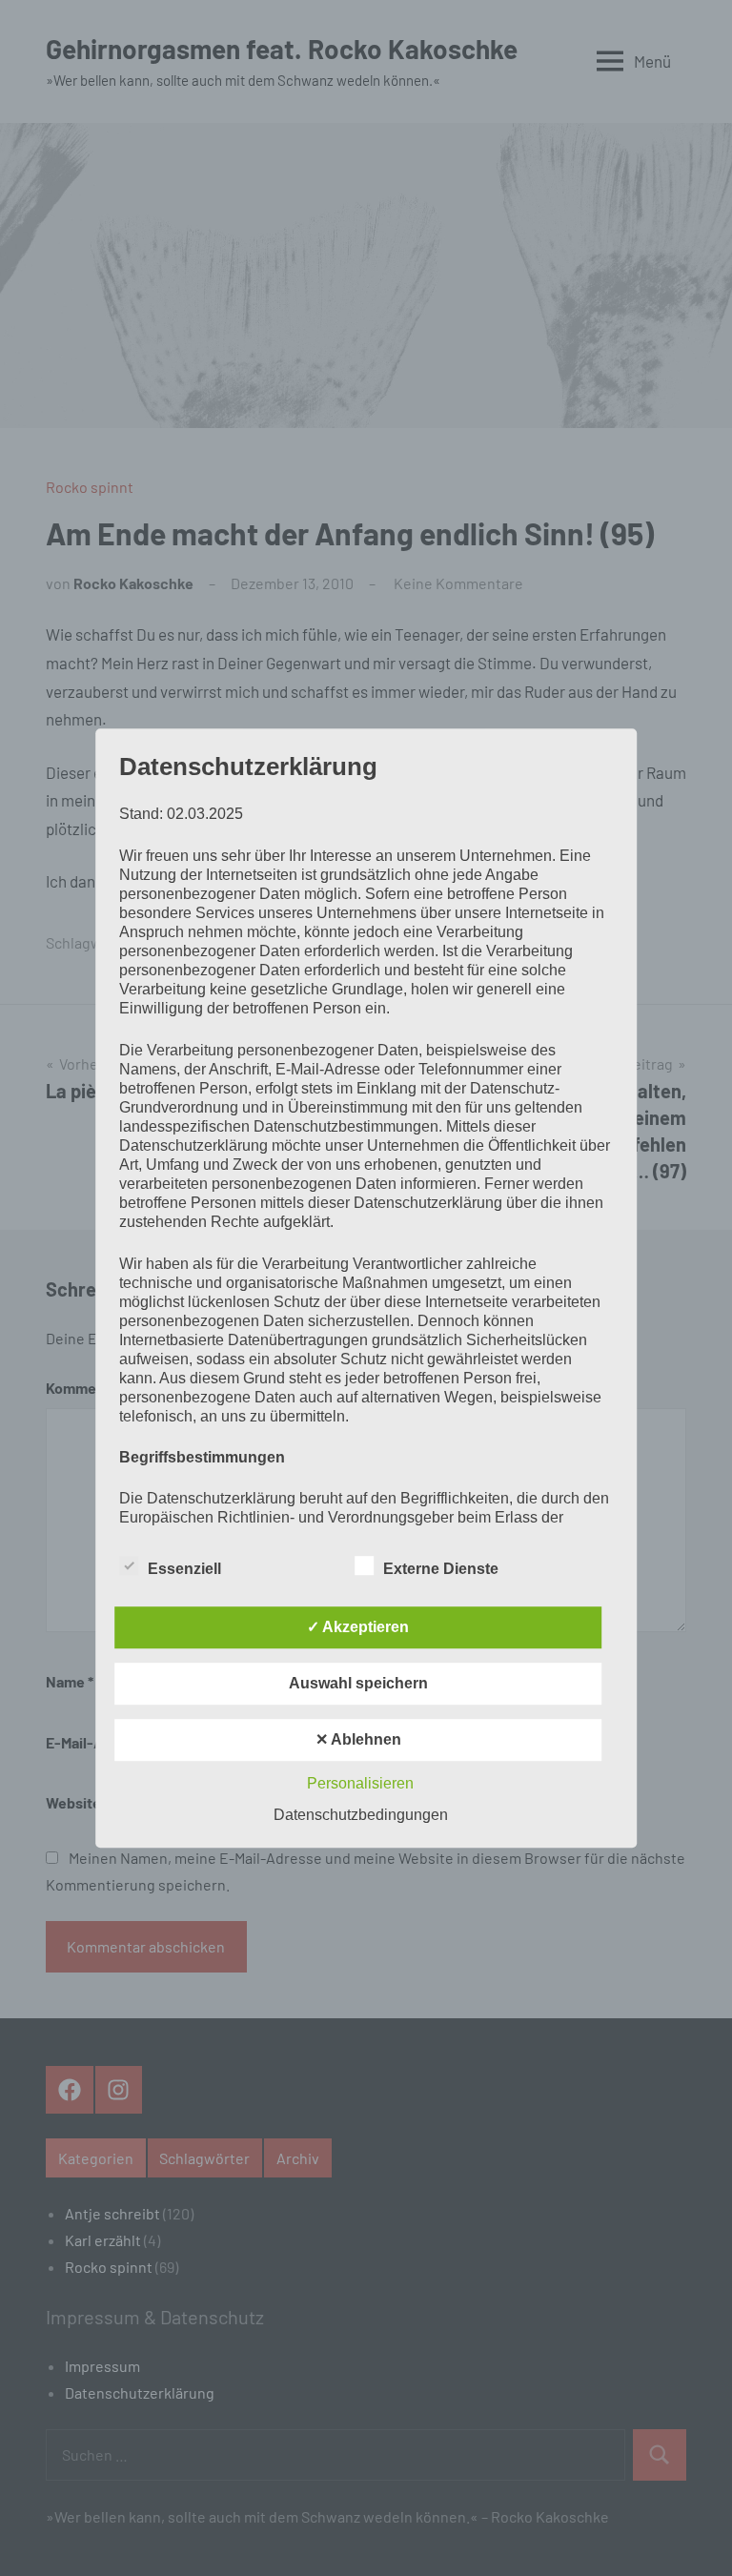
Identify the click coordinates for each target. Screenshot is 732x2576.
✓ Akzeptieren (358, 1627)
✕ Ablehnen (358, 1739)
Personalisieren (360, 1783)
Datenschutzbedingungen (361, 1815)
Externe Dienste (441, 1569)
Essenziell (184, 1569)
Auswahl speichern (358, 1683)
